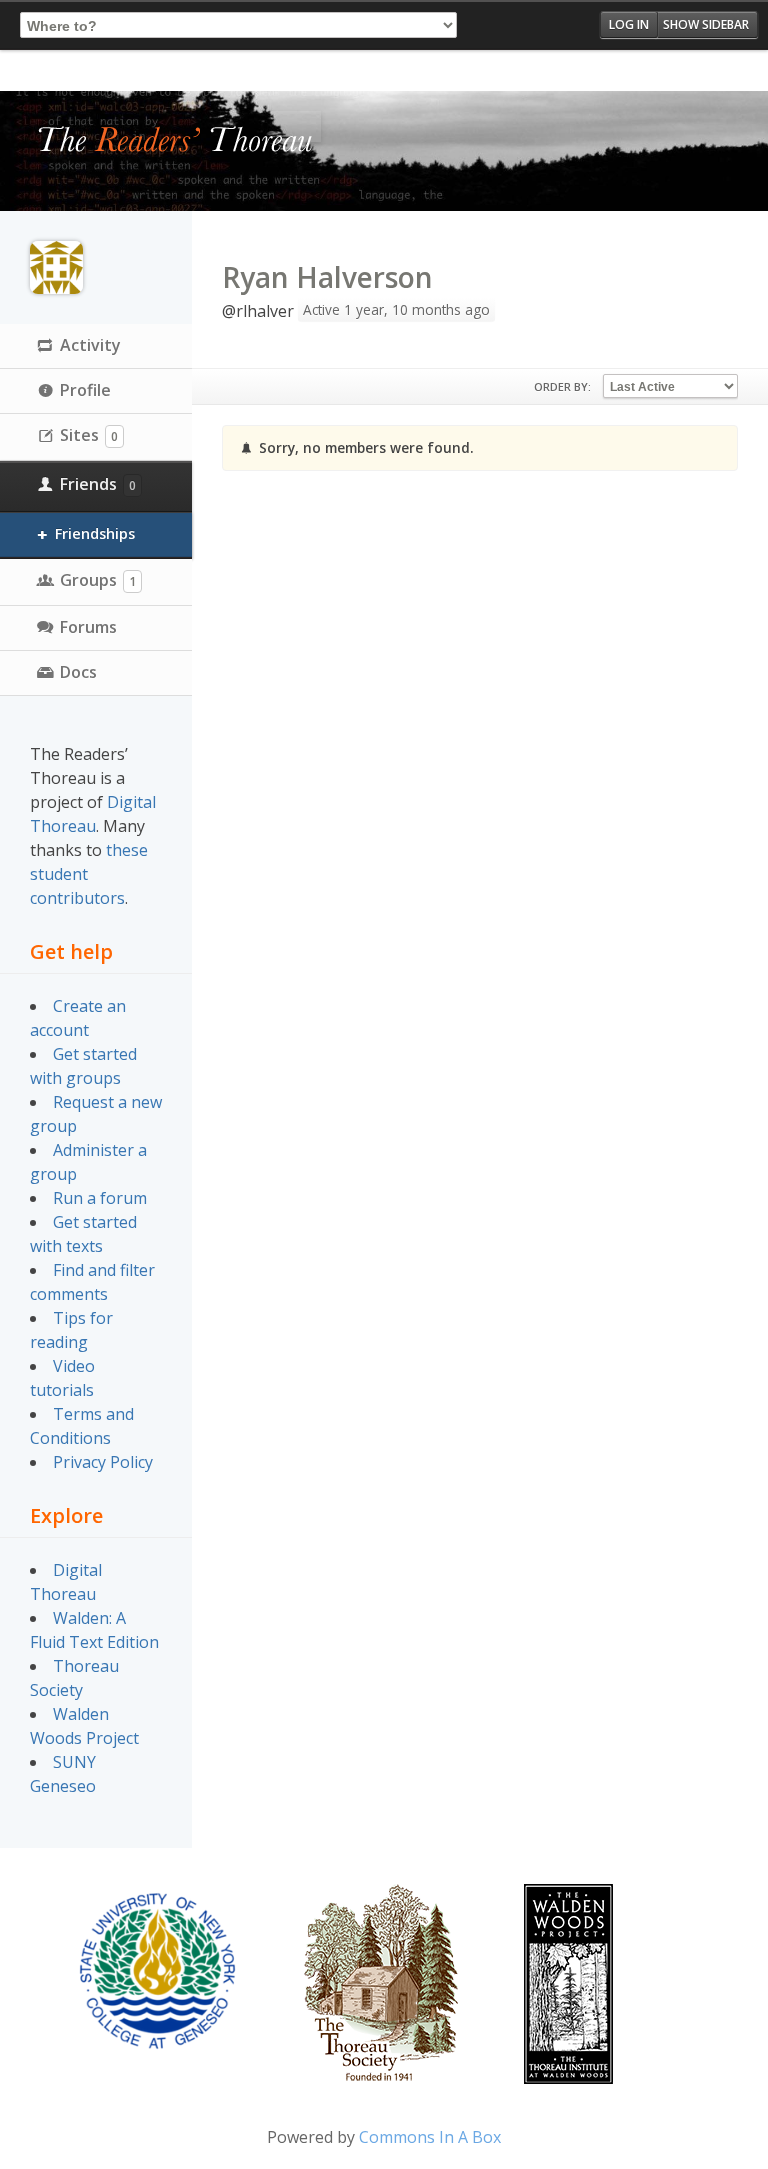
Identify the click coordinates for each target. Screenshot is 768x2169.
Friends (98, 484)
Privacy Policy (103, 1462)
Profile (85, 390)
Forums (88, 627)
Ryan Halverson (327, 277)
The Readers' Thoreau (175, 141)
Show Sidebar (706, 24)
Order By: (562, 386)
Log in (629, 24)
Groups (98, 580)
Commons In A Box (430, 2137)
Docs (78, 672)
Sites (89, 435)
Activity (90, 345)
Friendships (95, 533)
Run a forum (100, 1198)
